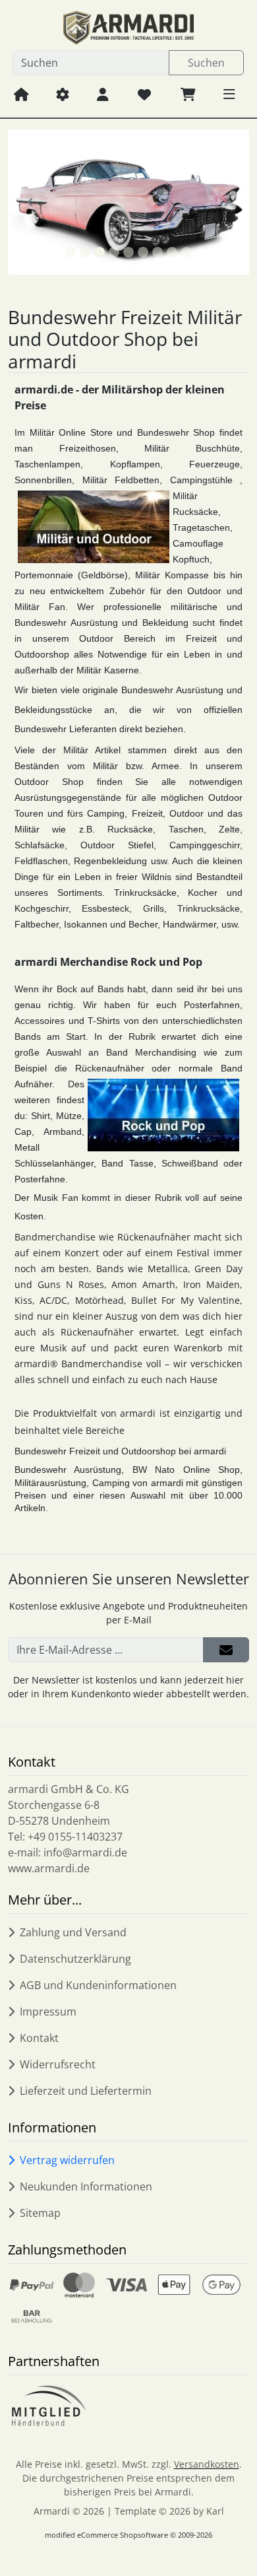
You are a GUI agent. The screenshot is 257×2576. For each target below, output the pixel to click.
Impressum (48, 2012)
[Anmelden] (226, 1650)
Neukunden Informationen (86, 2186)
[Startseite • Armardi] (128, 28)
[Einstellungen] (63, 94)
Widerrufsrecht (58, 2064)
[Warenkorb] (188, 94)
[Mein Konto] (103, 94)
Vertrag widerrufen (67, 2160)
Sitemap (40, 2213)
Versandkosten (207, 2464)
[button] (229, 94)
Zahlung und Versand (73, 1932)
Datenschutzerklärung (75, 1959)
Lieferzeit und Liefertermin (86, 2091)
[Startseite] (21, 94)
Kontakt (39, 2038)
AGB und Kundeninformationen (98, 1985)
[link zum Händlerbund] (48, 2406)
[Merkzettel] (144, 94)
